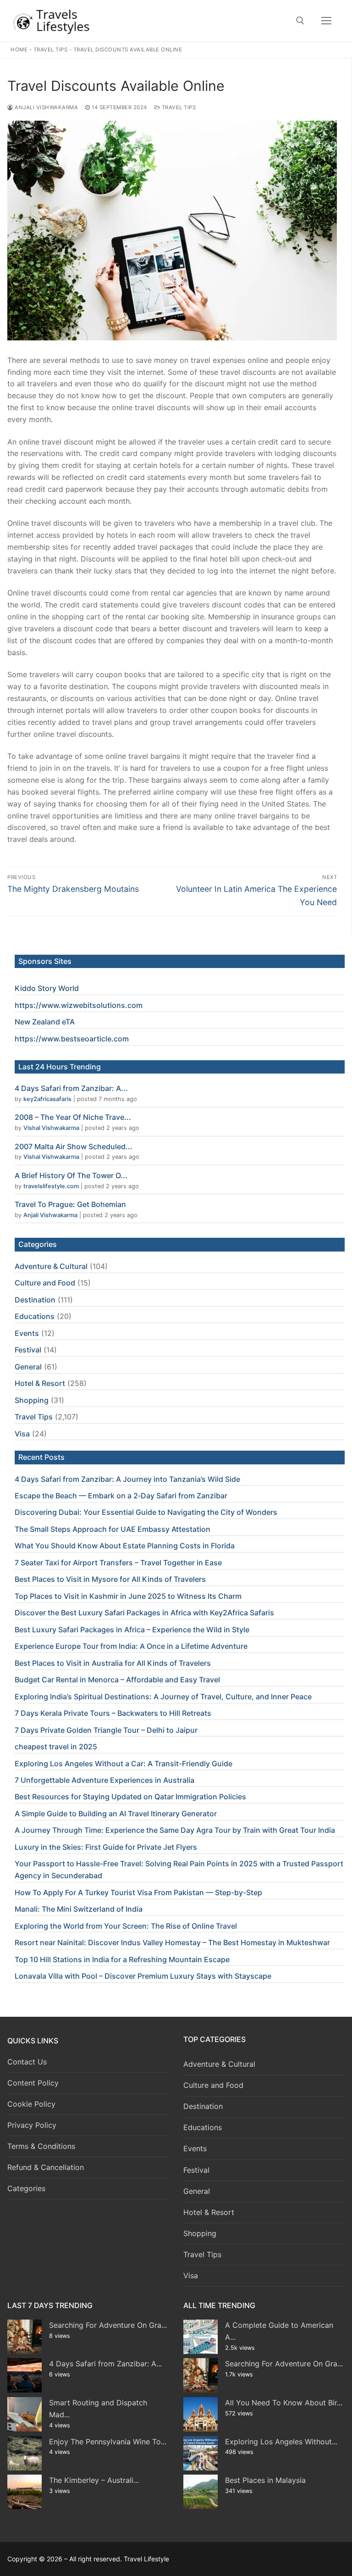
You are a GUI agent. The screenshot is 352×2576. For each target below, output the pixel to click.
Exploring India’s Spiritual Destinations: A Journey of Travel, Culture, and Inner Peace (163, 1697)
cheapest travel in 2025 (56, 1747)
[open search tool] (300, 21)
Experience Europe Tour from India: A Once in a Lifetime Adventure (131, 1646)
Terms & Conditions (41, 2146)
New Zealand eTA (45, 1022)
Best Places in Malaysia (265, 2480)
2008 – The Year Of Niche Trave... (73, 1117)
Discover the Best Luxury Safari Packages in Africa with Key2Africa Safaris (144, 1613)
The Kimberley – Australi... (94, 2480)
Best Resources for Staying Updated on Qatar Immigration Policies (130, 1797)
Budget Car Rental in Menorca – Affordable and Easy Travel (117, 1680)
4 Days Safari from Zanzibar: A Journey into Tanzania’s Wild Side (127, 1479)
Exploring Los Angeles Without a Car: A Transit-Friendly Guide (124, 1764)
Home (19, 50)
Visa (22, 1434)
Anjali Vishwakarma (46, 107)
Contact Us (27, 2062)
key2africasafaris (47, 1099)
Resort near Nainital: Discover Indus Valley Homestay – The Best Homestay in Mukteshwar (172, 1942)
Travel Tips (51, 50)
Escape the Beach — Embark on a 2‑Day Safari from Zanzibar (121, 1496)
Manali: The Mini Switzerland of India (79, 1909)
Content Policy (33, 2083)
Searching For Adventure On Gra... (108, 2325)
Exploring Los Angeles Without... (281, 2442)
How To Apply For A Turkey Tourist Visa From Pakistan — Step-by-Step (138, 1892)
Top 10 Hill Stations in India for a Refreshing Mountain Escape (122, 1959)
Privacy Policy (32, 2125)
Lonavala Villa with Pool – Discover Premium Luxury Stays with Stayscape (143, 1976)
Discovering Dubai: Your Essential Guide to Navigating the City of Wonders (146, 1512)
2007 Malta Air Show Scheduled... (74, 1146)
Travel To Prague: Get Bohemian (70, 1204)
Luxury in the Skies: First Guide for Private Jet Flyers (106, 1847)
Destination (35, 1300)
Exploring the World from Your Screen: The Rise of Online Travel (126, 1926)
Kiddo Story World (47, 988)
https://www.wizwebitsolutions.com (79, 1005)
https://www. (38, 1039)
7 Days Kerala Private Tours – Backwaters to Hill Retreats (113, 1713)
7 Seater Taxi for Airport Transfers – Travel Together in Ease (118, 1563)
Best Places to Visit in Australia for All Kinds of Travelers (113, 1663)
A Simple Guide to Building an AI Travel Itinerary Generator (116, 1814)
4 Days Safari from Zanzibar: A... (71, 1088)
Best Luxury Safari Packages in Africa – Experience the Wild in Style (132, 1630)
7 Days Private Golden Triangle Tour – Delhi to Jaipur (106, 1730)
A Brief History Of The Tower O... (71, 1175)
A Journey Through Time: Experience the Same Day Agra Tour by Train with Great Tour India (175, 1830)
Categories (26, 2188)
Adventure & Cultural (51, 1266)
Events (27, 1333)
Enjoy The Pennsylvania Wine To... (108, 2442)
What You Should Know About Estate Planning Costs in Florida (125, 1546)
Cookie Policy (31, 2104)
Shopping (32, 1400)
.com (120, 1039)
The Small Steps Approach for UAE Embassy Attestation (113, 1529)
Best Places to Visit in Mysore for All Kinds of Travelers (110, 1579)
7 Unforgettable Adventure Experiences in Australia (104, 1780)
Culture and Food (45, 1283)
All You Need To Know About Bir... (284, 2403)
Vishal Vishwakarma (51, 1128)
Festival (28, 1350)
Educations (35, 1316)
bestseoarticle (86, 1039)
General (28, 1367)
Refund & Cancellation (46, 2167)
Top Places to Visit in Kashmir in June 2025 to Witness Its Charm (128, 1596)
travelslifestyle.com (51, 1186)
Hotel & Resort (40, 1383)
